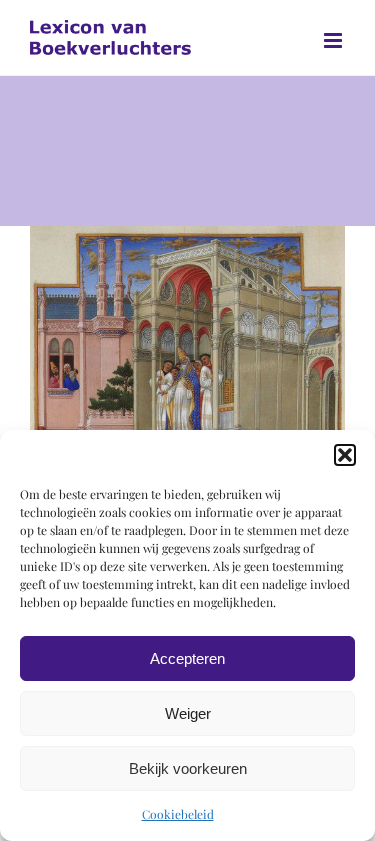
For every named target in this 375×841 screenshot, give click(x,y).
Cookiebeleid (178, 814)
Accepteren (187, 658)
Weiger (188, 713)
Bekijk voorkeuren (188, 768)
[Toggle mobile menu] (334, 40)
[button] (345, 455)
